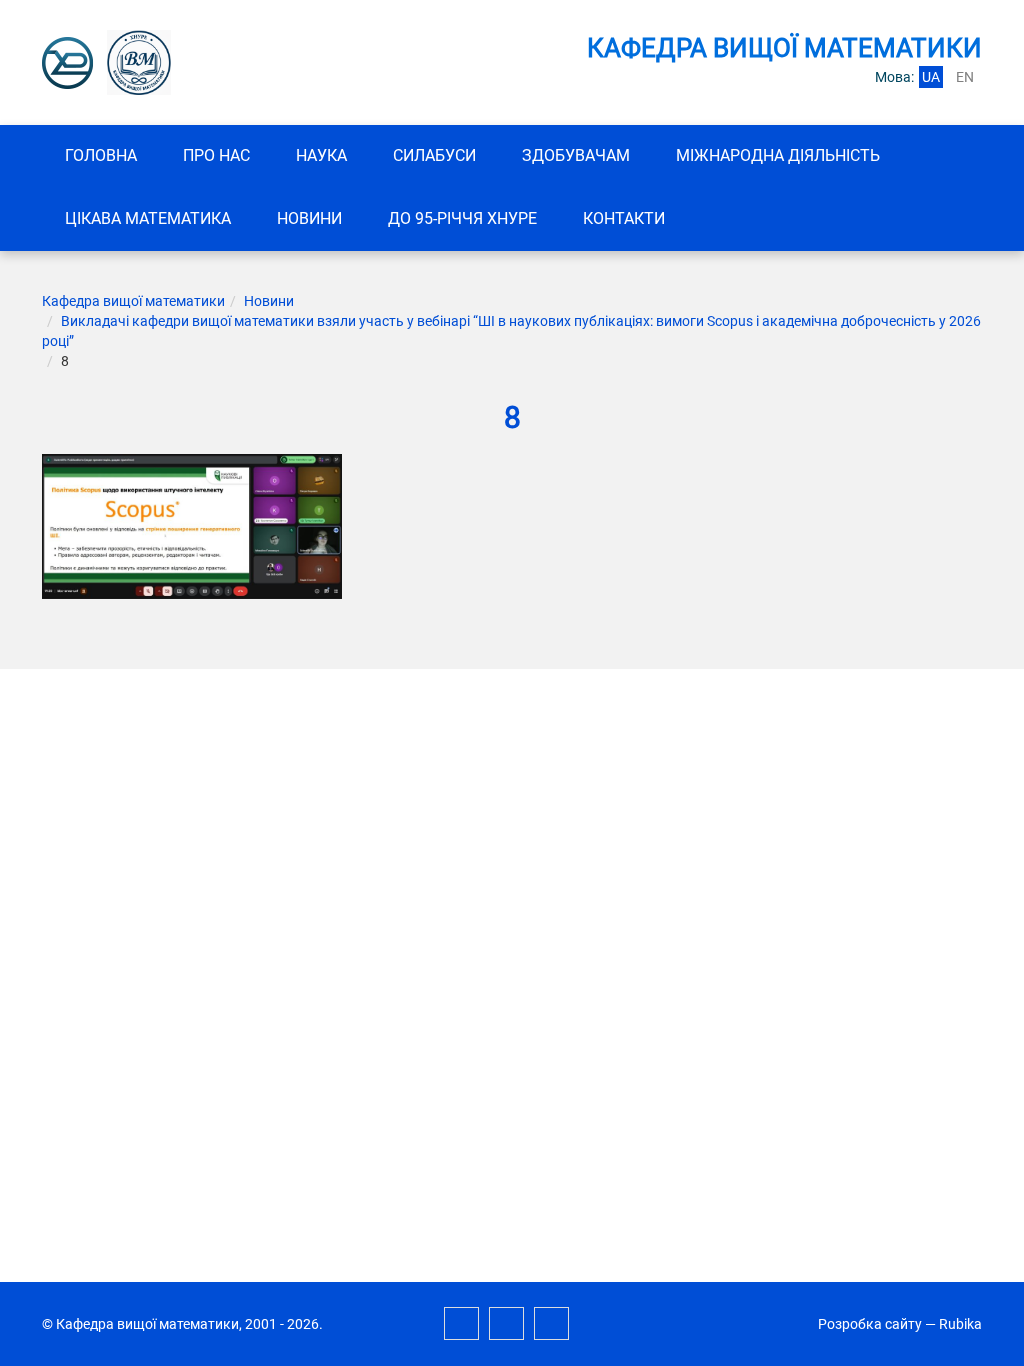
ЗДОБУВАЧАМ (576, 155)
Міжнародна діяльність (778, 155)
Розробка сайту (870, 1324)
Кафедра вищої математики (133, 301)
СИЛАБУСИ (434, 155)
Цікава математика (148, 218)
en (965, 77)
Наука (321, 155)
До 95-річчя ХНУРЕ (462, 218)
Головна (101, 155)
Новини (309, 218)
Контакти (624, 218)
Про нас (216, 155)
